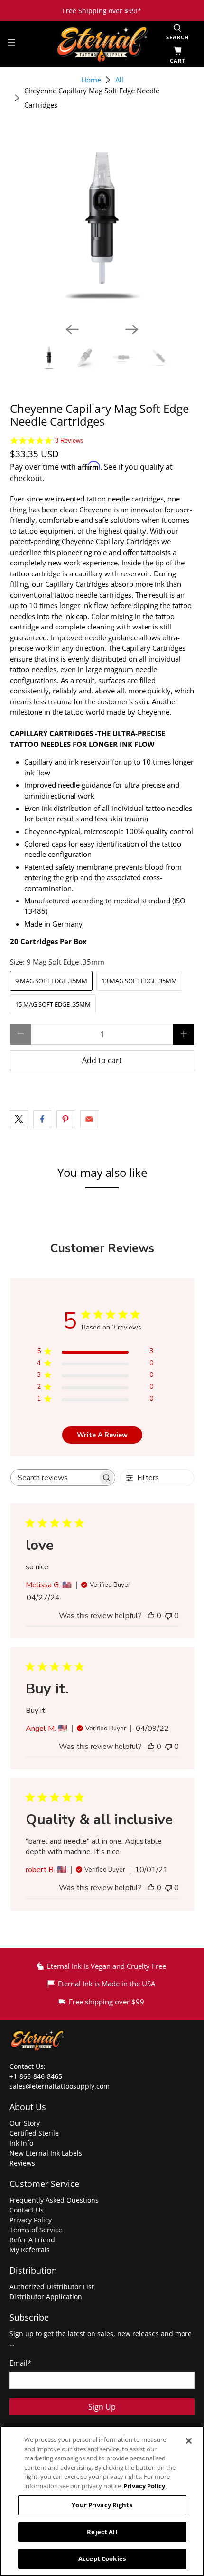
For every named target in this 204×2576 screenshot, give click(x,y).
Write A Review (102, 1435)
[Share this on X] (19, 1119)
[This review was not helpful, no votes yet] (168, 1616)
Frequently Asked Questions (54, 2200)
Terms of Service (36, 2230)
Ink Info (21, 2143)
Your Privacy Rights (102, 2505)
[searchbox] (55, 1478)
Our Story (25, 2123)
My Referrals (30, 2250)
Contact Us (27, 2210)
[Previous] (72, 329)
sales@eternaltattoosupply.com (60, 2086)
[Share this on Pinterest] (65, 1119)
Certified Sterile (34, 2133)
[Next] (132, 329)
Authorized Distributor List (52, 2287)
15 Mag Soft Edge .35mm (53, 1004)
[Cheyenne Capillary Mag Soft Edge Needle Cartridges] (102, 223)
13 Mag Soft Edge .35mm (139, 981)
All (119, 80)
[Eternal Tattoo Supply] (102, 44)
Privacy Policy (31, 2220)
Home (91, 80)
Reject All (102, 2532)
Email (20, 2363)
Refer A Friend (32, 2240)
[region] (102, 2501)
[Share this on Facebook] (42, 1119)
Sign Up (102, 2407)
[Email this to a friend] (89, 1119)
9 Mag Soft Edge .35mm (51, 981)
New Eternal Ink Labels (46, 2153)
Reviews (22, 2163)
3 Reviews (69, 441)
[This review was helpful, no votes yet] (151, 1616)
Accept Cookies (102, 2558)
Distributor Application (46, 2297)
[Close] (189, 2441)
